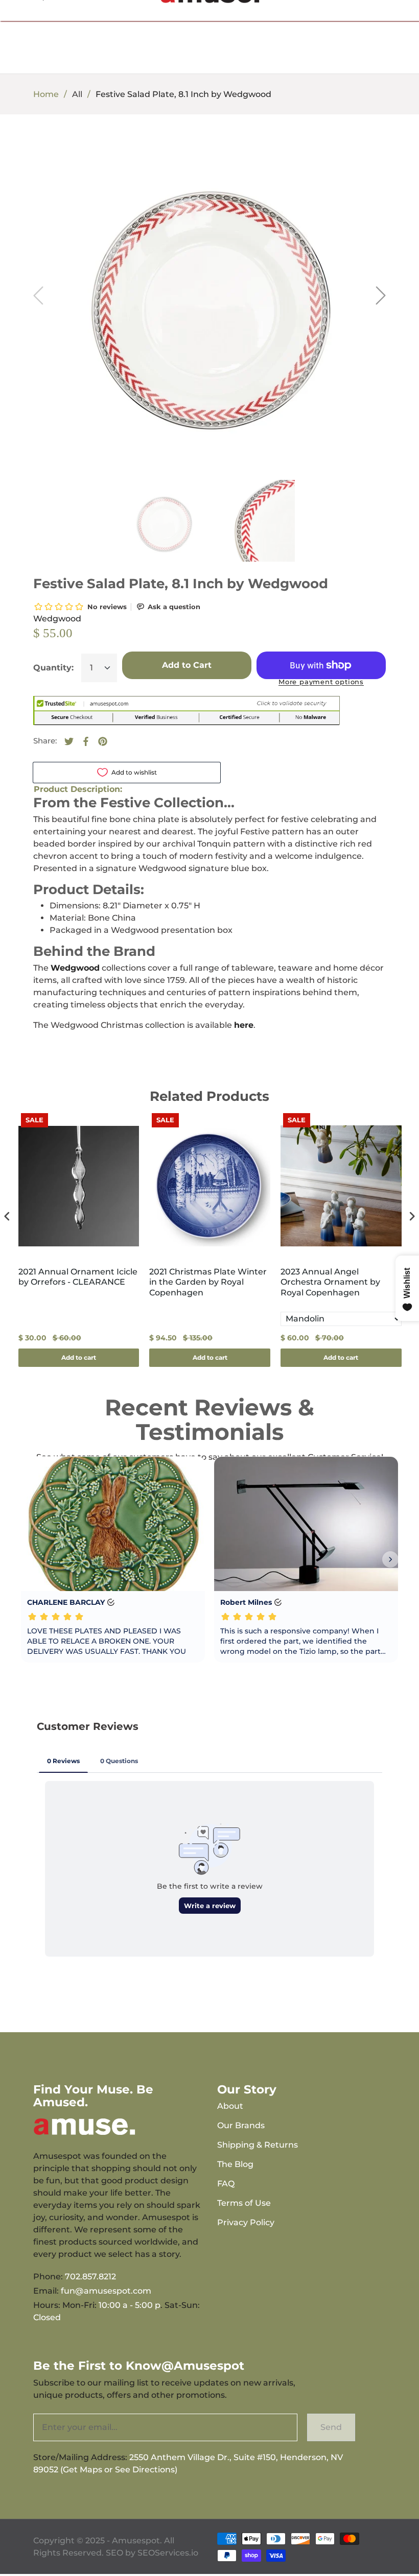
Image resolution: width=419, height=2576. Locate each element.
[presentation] (7, 1217)
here (244, 1025)
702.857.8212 (90, 2277)
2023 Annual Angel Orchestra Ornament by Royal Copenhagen (330, 1282)
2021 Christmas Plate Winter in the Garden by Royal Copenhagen (208, 1282)
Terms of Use (244, 2203)
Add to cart (79, 1357)
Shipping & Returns (258, 2145)
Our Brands (241, 2125)
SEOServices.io (168, 2553)
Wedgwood (57, 619)
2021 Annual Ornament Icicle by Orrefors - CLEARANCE (78, 1277)
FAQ (226, 2184)
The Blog (235, 2164)
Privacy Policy (246, 2222)
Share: (45, 741)
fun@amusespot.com (106, 2291)
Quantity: (53, 668)
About (230, 2106)
